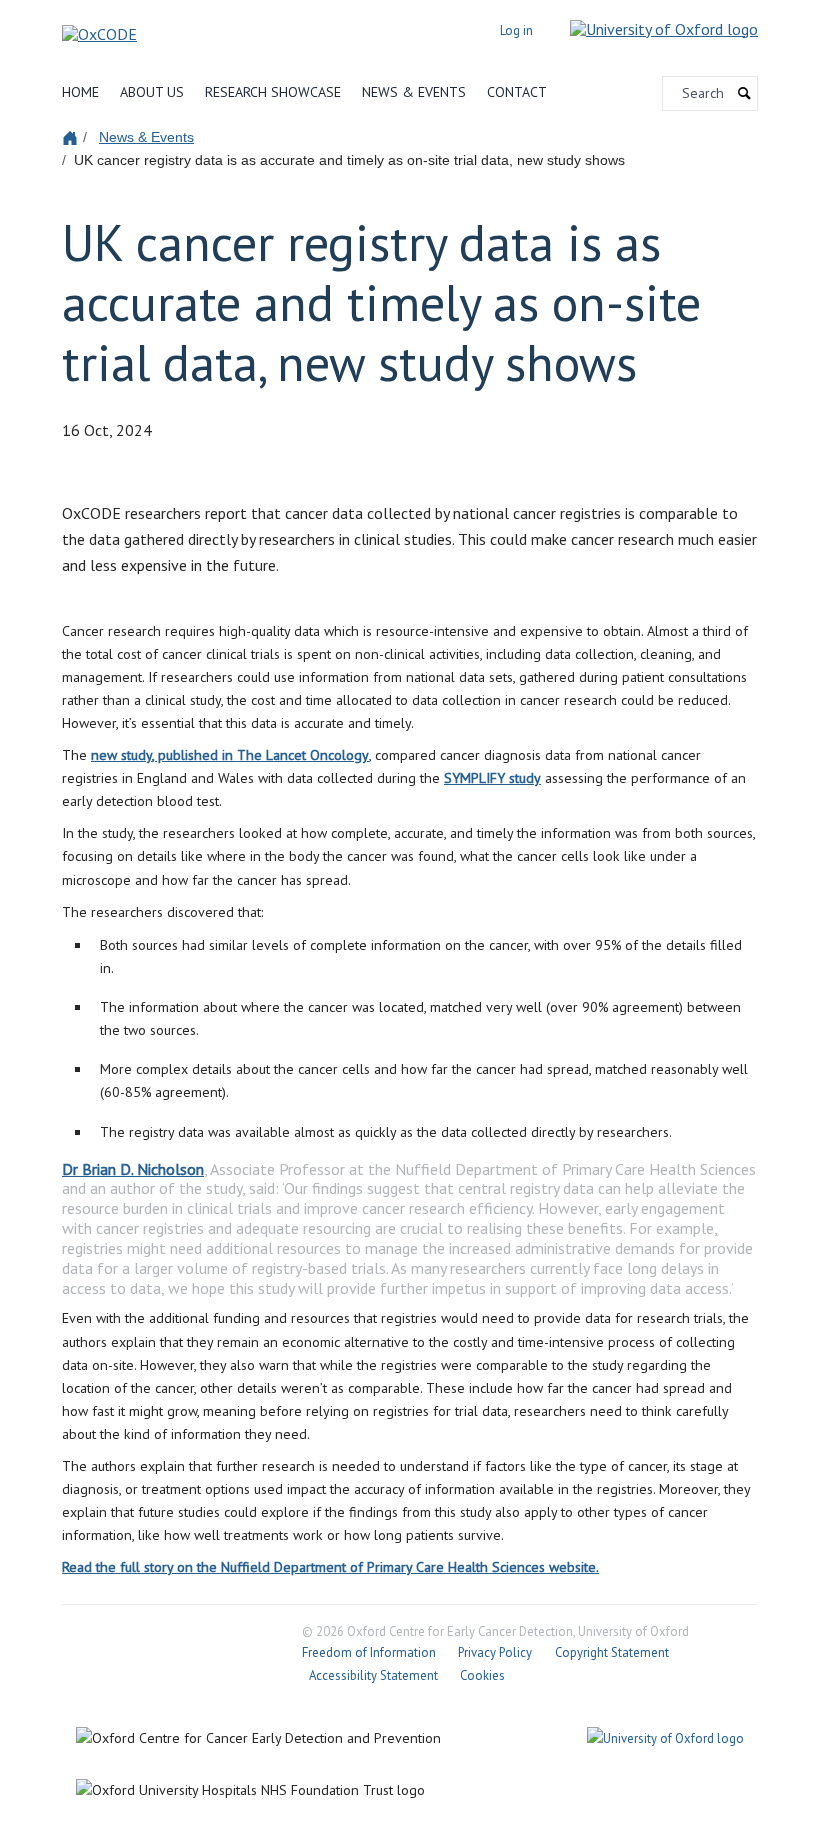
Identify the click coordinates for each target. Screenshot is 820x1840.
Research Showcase (273, 92)
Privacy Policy (495, 1652)
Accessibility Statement (373, 1675)
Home (80, 92)
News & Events (414, 92)
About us (152, 92)
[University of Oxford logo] (649, 28)
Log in (516, 30)
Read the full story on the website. (330, 1567)
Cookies (482, 1675)
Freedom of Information (369, 1652)
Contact (517, 92)
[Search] (745, 93)
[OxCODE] (99, 28)
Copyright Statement (612, 1652)
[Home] (72, 136)
